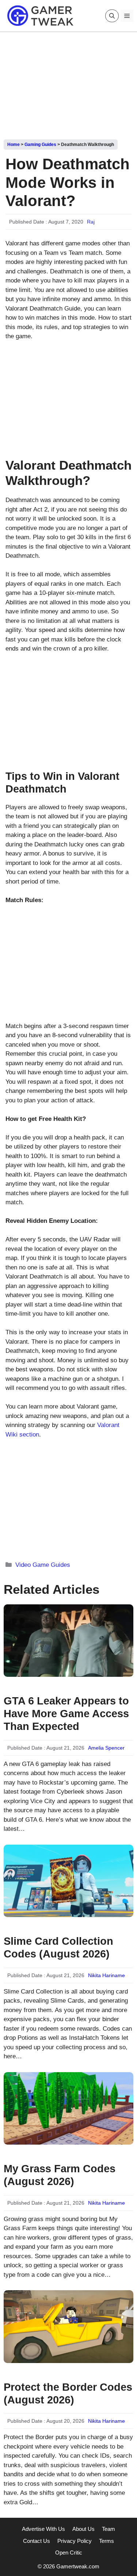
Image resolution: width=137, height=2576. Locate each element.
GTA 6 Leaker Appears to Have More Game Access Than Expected (66, 1714)
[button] (112, 16)
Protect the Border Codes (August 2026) (68, 2393)
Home (14, 145)
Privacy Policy (75, 2541)
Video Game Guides (43, 1565)
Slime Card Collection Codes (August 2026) (58, 1947)
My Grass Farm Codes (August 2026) (60, 2175)
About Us (83, 2529)
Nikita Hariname (106, 1975)
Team (109, 2529)
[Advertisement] (68, 83)
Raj (91, 222)
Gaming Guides (40, 145)
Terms (106, 2541)
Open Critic (69, 2553)
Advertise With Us (43, 2529)
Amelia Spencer (106, 1748)
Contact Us (37, 2541)
